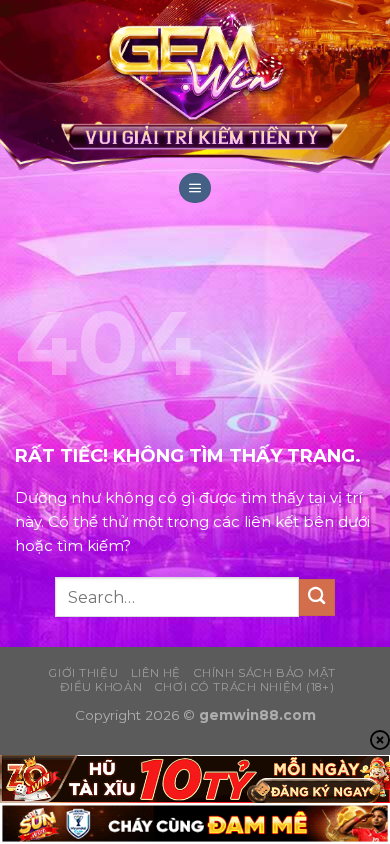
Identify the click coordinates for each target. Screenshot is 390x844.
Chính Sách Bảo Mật (265, 673)
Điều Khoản (101, 687)
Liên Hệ (156, 673)
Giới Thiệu (83, 673)
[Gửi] (317, 597)
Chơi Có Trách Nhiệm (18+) (244, 687)
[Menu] (195, 188)
